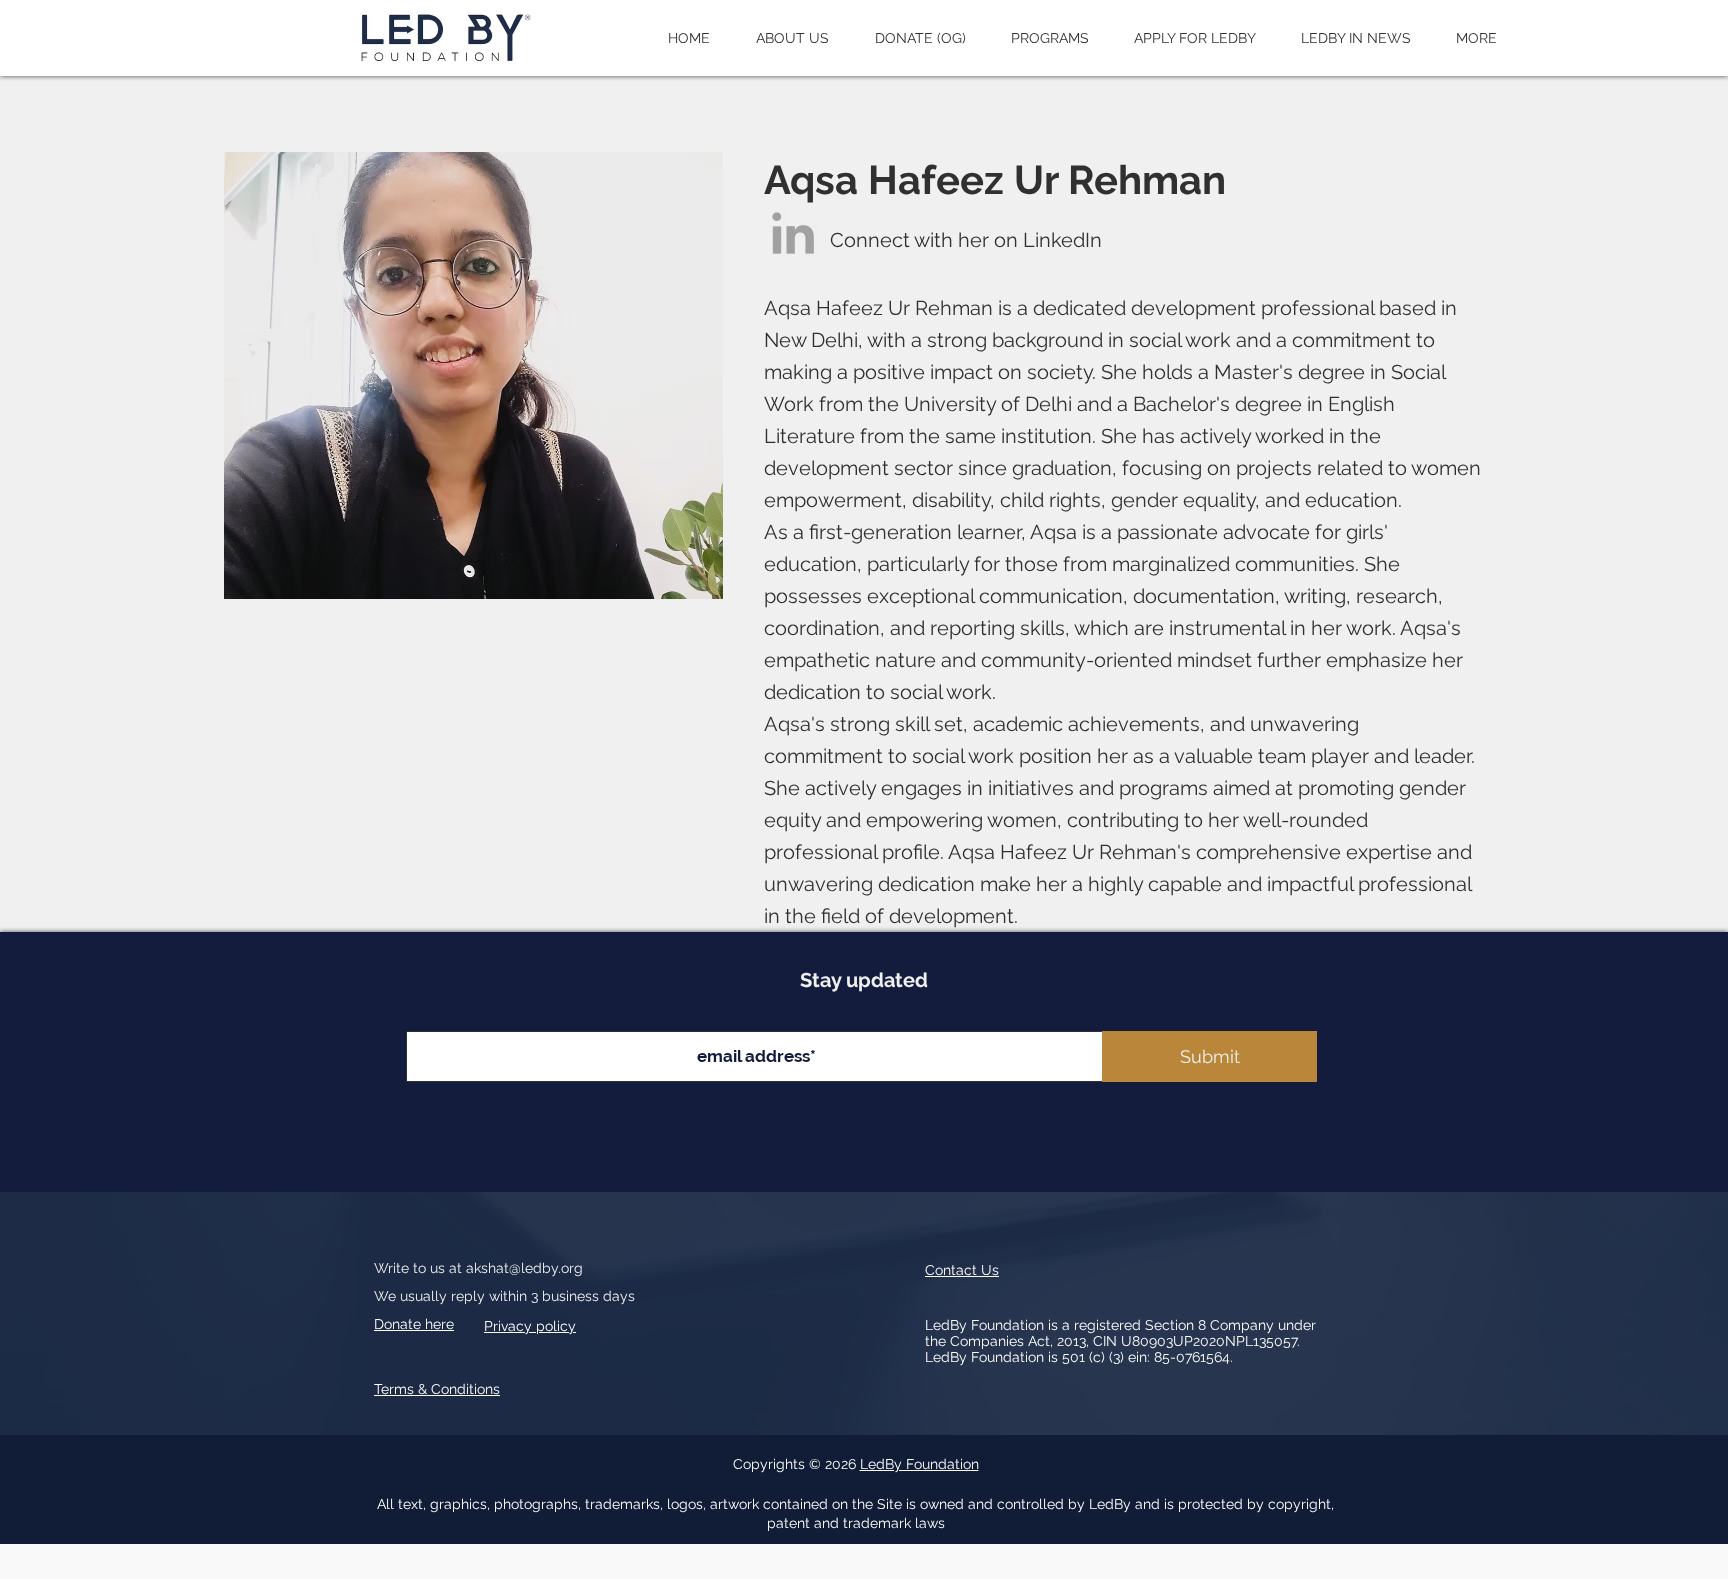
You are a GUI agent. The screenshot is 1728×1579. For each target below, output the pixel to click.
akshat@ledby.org (524, 1268)
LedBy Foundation (919, 1464)
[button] (792, 38)
